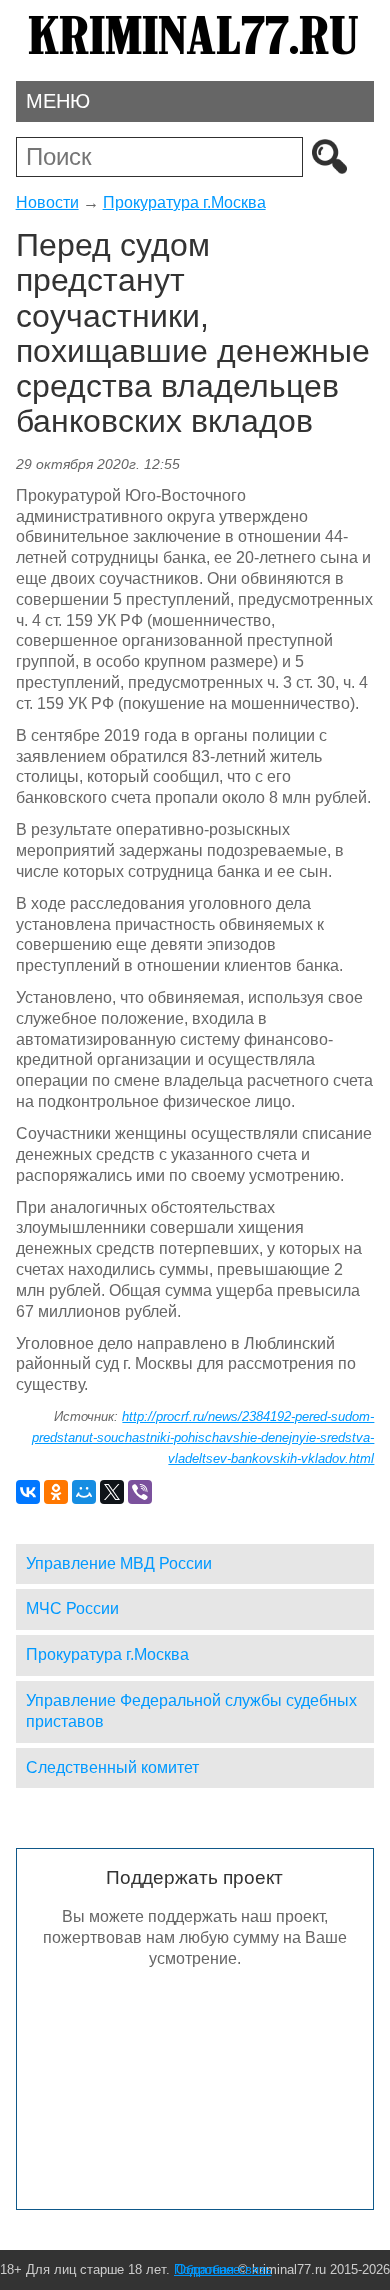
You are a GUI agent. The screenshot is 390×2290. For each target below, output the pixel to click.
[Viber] (140, 1492)
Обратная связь (224, 2269)
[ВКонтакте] (28, 1492)
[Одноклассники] (56, 1492)
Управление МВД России (119, 1563)
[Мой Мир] (84, 1492)
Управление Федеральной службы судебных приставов (191, 1711)
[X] (112, 1492)
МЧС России (72, 1608)
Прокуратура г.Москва (184, 202)
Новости (47, 202)
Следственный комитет (112, 1767)
